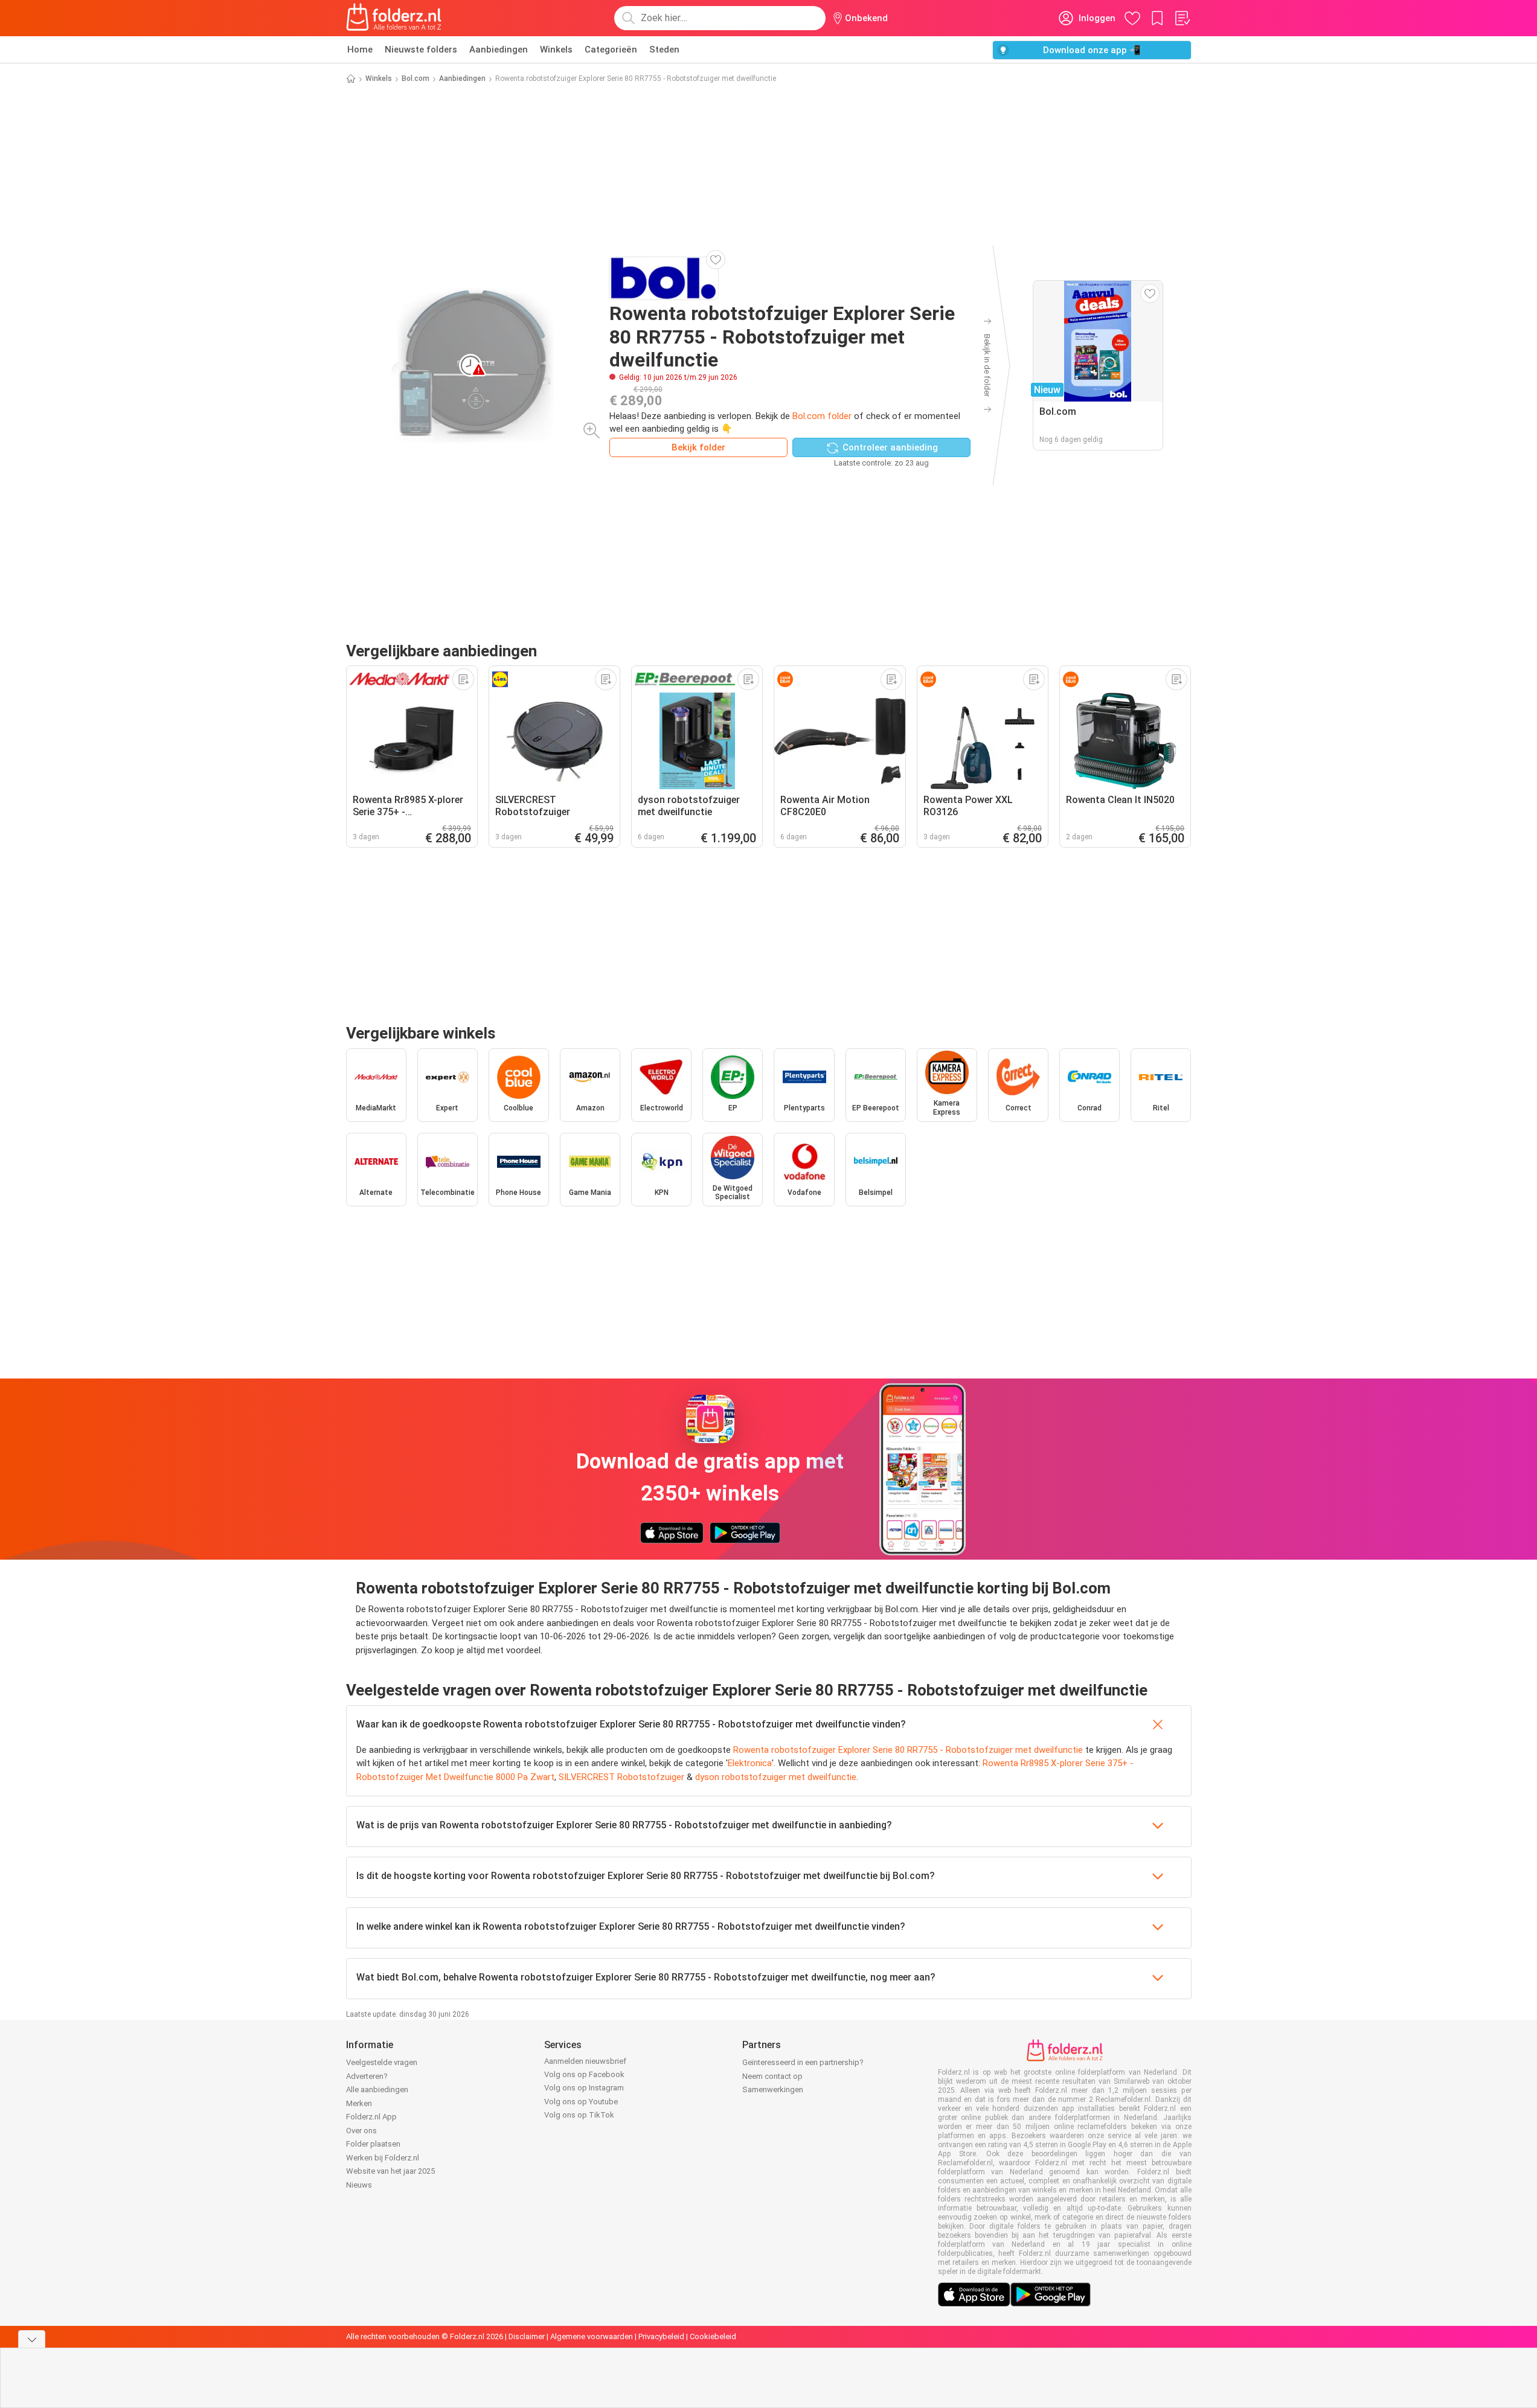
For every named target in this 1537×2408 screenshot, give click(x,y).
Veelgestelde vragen (382, 2062)
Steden (664, 50)
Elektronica (750, 1763)
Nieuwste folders (421, 50)
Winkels (556, 50)
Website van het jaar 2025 (390, 2171)
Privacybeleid (661, 2336)
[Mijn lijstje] (1182, 18)
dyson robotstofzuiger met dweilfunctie (776, 1777)
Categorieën (611, 50)
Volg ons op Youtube (581, 2102)
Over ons (361, 2131)
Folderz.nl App (371, 2117)
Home (360, 50)
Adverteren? (367, 2076)
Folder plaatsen (373, 2144)
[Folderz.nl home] (394, 18)
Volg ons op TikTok (579, 2115)
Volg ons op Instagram (584, 2088)
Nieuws (359, 2185)
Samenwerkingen (773, 2089)
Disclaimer (527, 2336)
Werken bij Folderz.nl (383, 2158)
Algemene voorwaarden (592, 2336)
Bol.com (416, 78)
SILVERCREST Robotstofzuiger (621, 1777)
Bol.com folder (822, 416)
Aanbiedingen (499, 50)
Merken (359, 2103)
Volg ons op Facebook (584, 2074)
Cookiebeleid (713, 2336)
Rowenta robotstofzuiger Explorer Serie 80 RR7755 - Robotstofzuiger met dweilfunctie (908, 1750)
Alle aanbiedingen (377, 2089)
